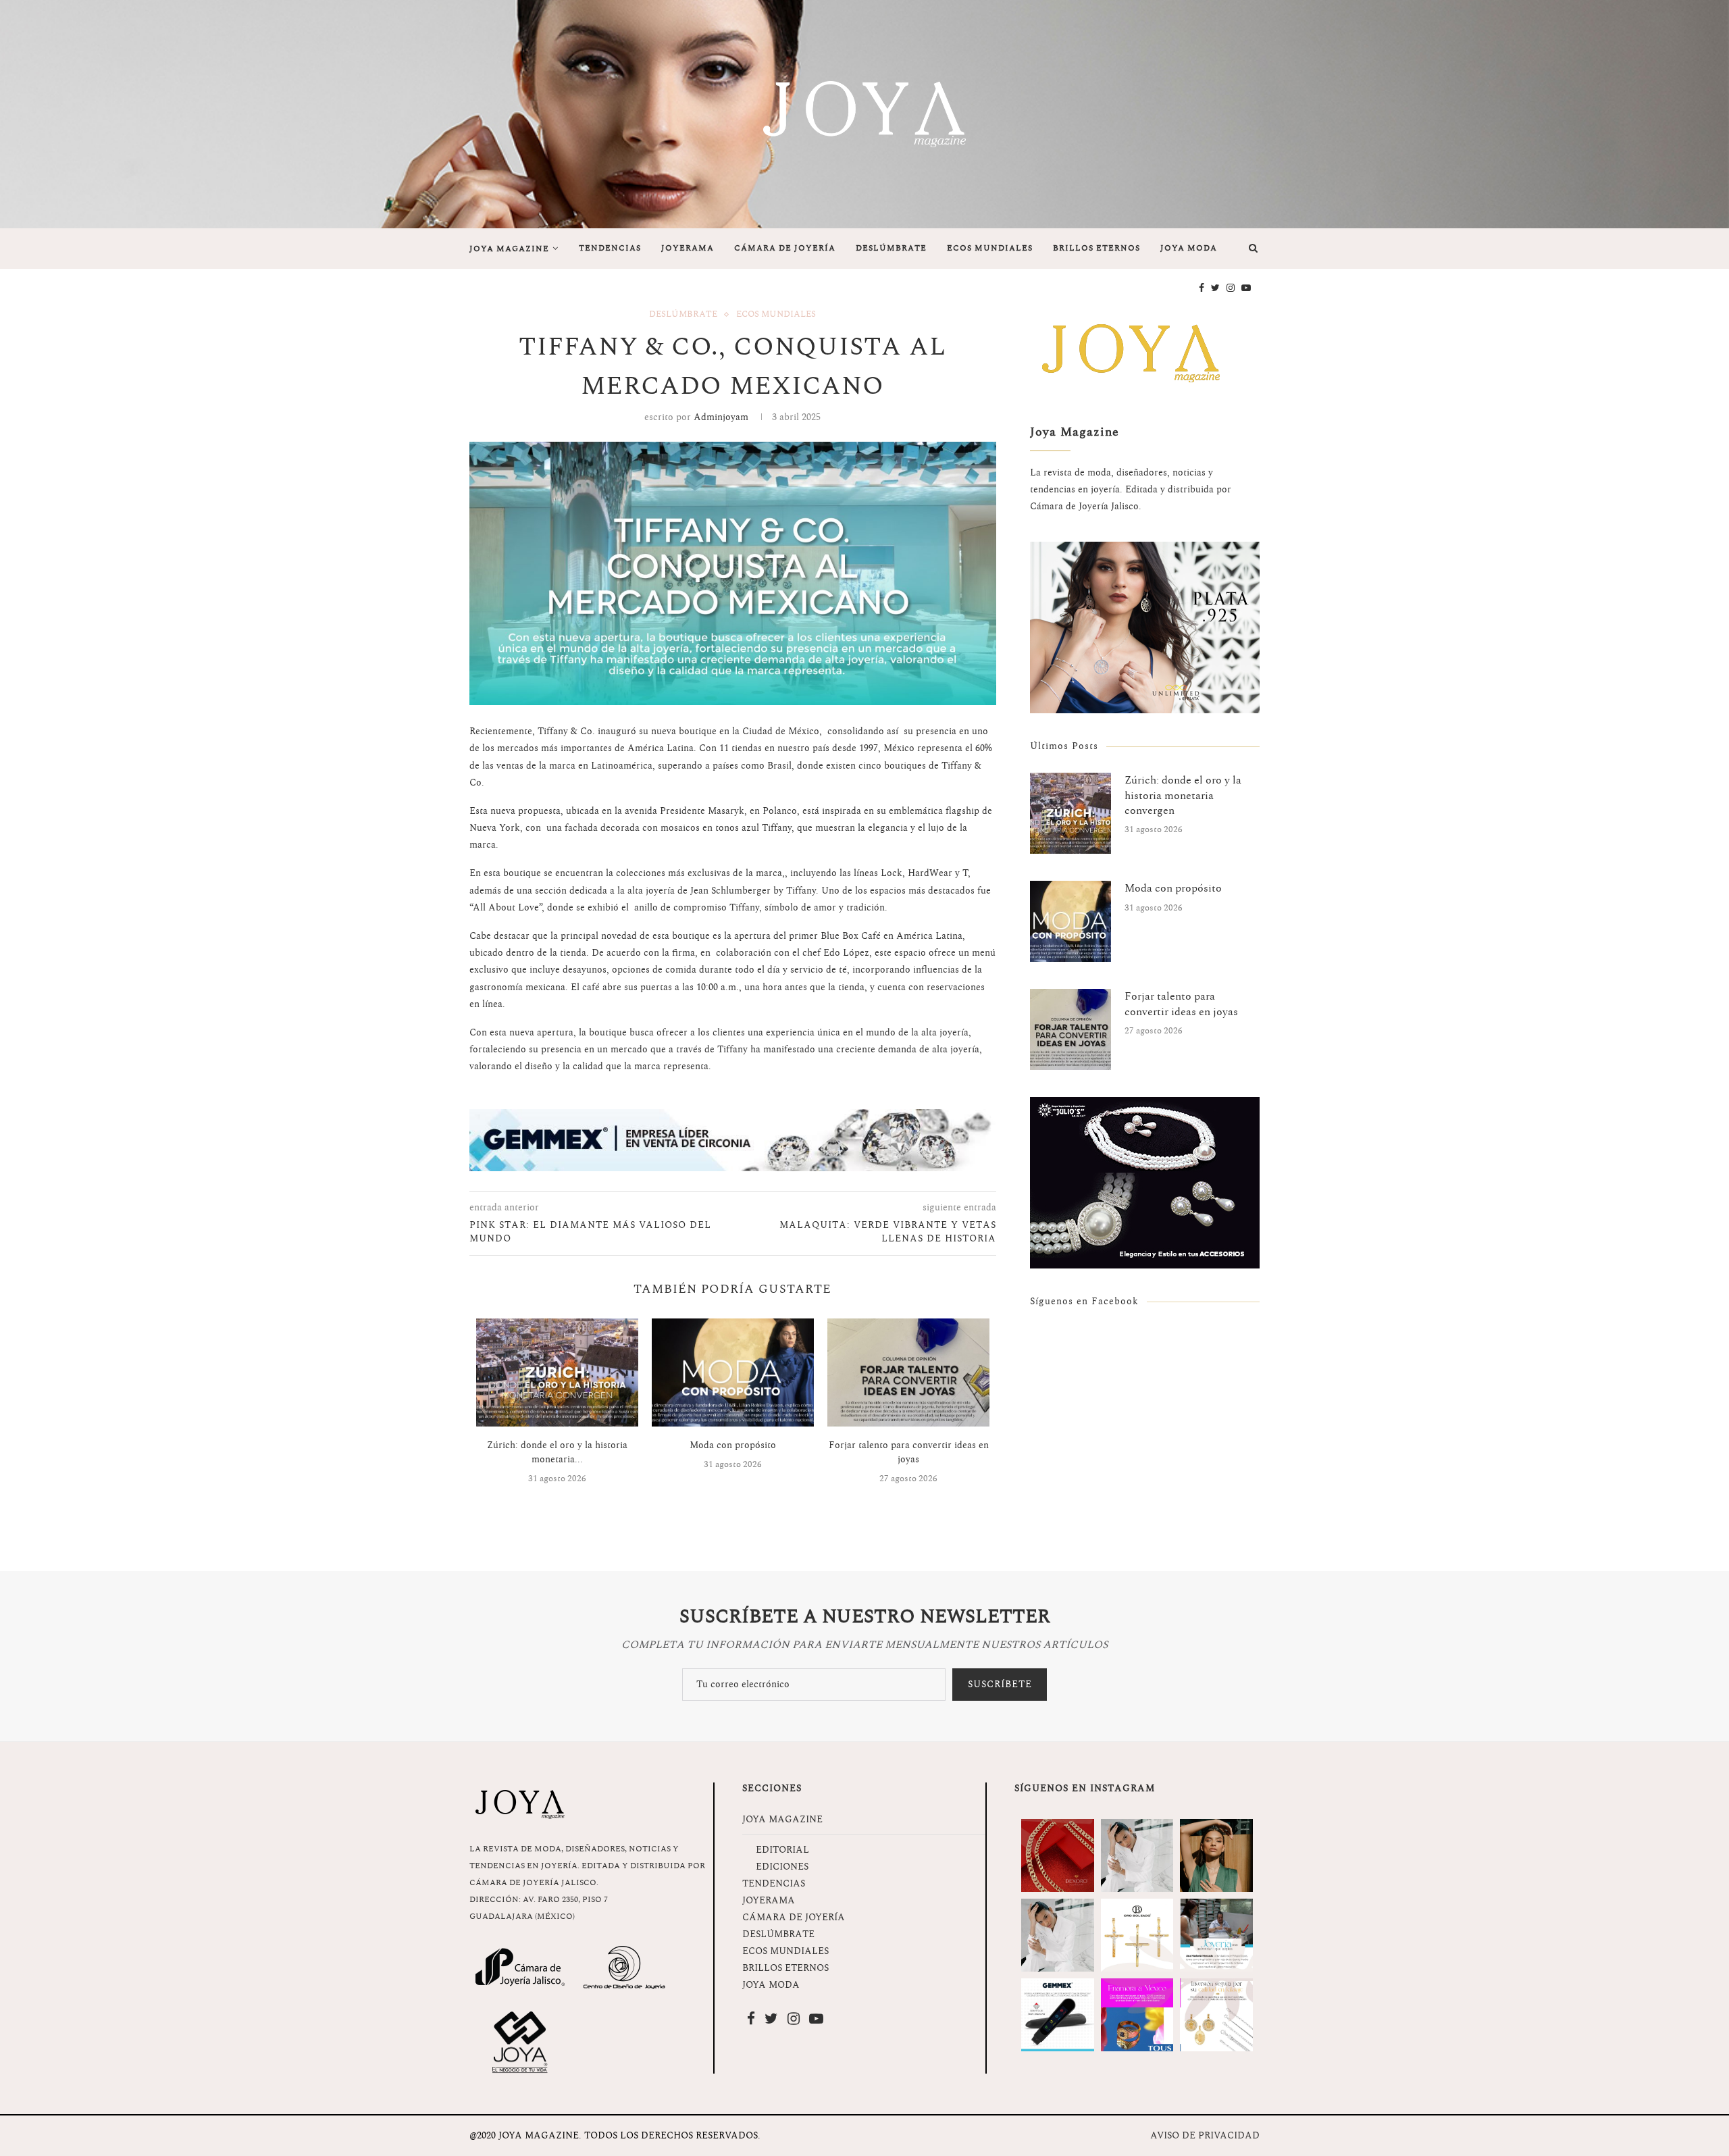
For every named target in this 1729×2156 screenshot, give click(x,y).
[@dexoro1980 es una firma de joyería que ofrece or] (1058, 1855)
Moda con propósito (733, 1445)
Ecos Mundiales (776, 315)
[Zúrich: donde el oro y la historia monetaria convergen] (557, 1372)
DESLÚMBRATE (891, 248)
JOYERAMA (688, 248)
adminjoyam (721, 417)
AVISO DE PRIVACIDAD (1205, 2135)
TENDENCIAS (610, 248)
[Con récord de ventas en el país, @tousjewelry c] (1137, 2015)
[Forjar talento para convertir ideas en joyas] (908, 1372)
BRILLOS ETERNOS (1096, 248)
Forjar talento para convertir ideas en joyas (909, 1452)
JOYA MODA (1189, 248)
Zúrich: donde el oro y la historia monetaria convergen (1183, 795)
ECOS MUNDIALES (990, 248)
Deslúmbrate (683, 315)
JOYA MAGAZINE (509, 249)
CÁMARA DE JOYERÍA (785, 248)
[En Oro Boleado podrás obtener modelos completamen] (1137, 1935)
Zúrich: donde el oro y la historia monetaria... (557, 1452)
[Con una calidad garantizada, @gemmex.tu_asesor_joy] (1058, 2015)
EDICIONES (782, 1867)
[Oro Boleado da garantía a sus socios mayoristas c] (1216, 2015)
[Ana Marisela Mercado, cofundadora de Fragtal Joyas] (1216, 1935)
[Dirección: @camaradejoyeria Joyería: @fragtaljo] (1137, 1855)
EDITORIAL (782, 1850)
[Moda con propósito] (733, 1372)
